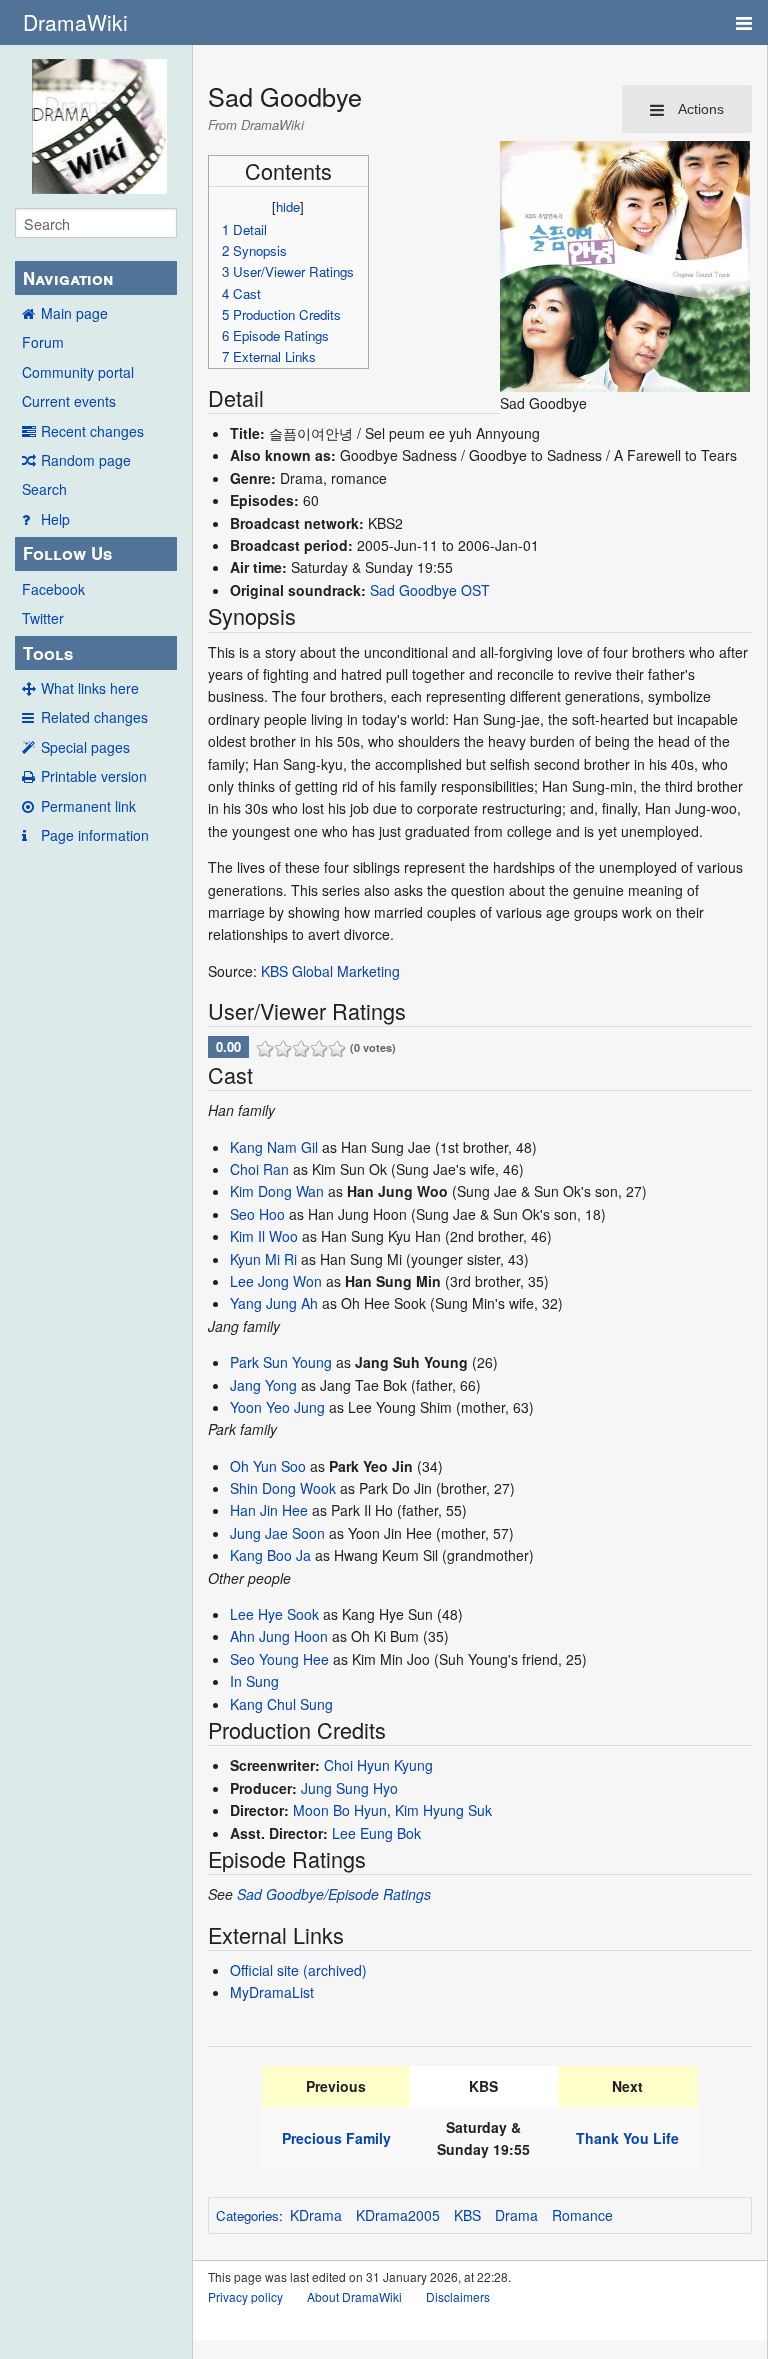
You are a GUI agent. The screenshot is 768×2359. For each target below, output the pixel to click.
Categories (247, 2215)
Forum (43, 342)
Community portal (78, 372)
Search (44, 489)
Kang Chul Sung (281, 1704)
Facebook (53, 589)
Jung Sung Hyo (349, 1788)
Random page (86, 460)
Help (55, 519)
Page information (95, 835)
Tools (48, 653)
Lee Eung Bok (376, 1833)
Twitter (43, 618)
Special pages (85, 747)
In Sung (254, 1681)
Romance (582, 2215)
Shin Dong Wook (283, 1488)
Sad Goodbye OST (430, 590)
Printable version (94, 776)
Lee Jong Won (276, 1281)
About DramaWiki (354, 2296)
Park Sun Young (281, 1362)
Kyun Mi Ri (263, 1259)
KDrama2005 (398, 2215)
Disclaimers (458, 2296)
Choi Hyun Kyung (378, 1765)
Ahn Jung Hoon (279, 1636)
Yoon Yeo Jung (277, 1407)
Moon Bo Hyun (340, 1810)
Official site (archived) (298, 1970)
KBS (467, 2215)
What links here (90, 688)
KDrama (316, 2215)
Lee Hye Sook (274, 1614)
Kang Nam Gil (274, 1147)
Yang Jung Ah (274, 1303)
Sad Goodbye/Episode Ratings (334, 1894)
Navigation (68, 278)
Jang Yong (263, 1385)
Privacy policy (245, 2296)
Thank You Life (627, 2138)
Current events (69, 401)
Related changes (94, 717)
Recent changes (92, 431)
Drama (516, 2215)
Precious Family (336, 2138)
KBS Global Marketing (330, 971)
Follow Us (67, 553)
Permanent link (88, 806)
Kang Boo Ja (270, 1555)
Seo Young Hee (279, 1659)
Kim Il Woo (264, 1236)
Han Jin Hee (269, 1510)
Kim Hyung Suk (443, 1810)
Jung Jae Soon (277, 1533)
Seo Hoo (257, 1214)
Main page (74, 313)
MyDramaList (272, 1992)
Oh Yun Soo (268, 1466)
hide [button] (288, 206)
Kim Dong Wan (277, 1191)
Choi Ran (259, 1169)
